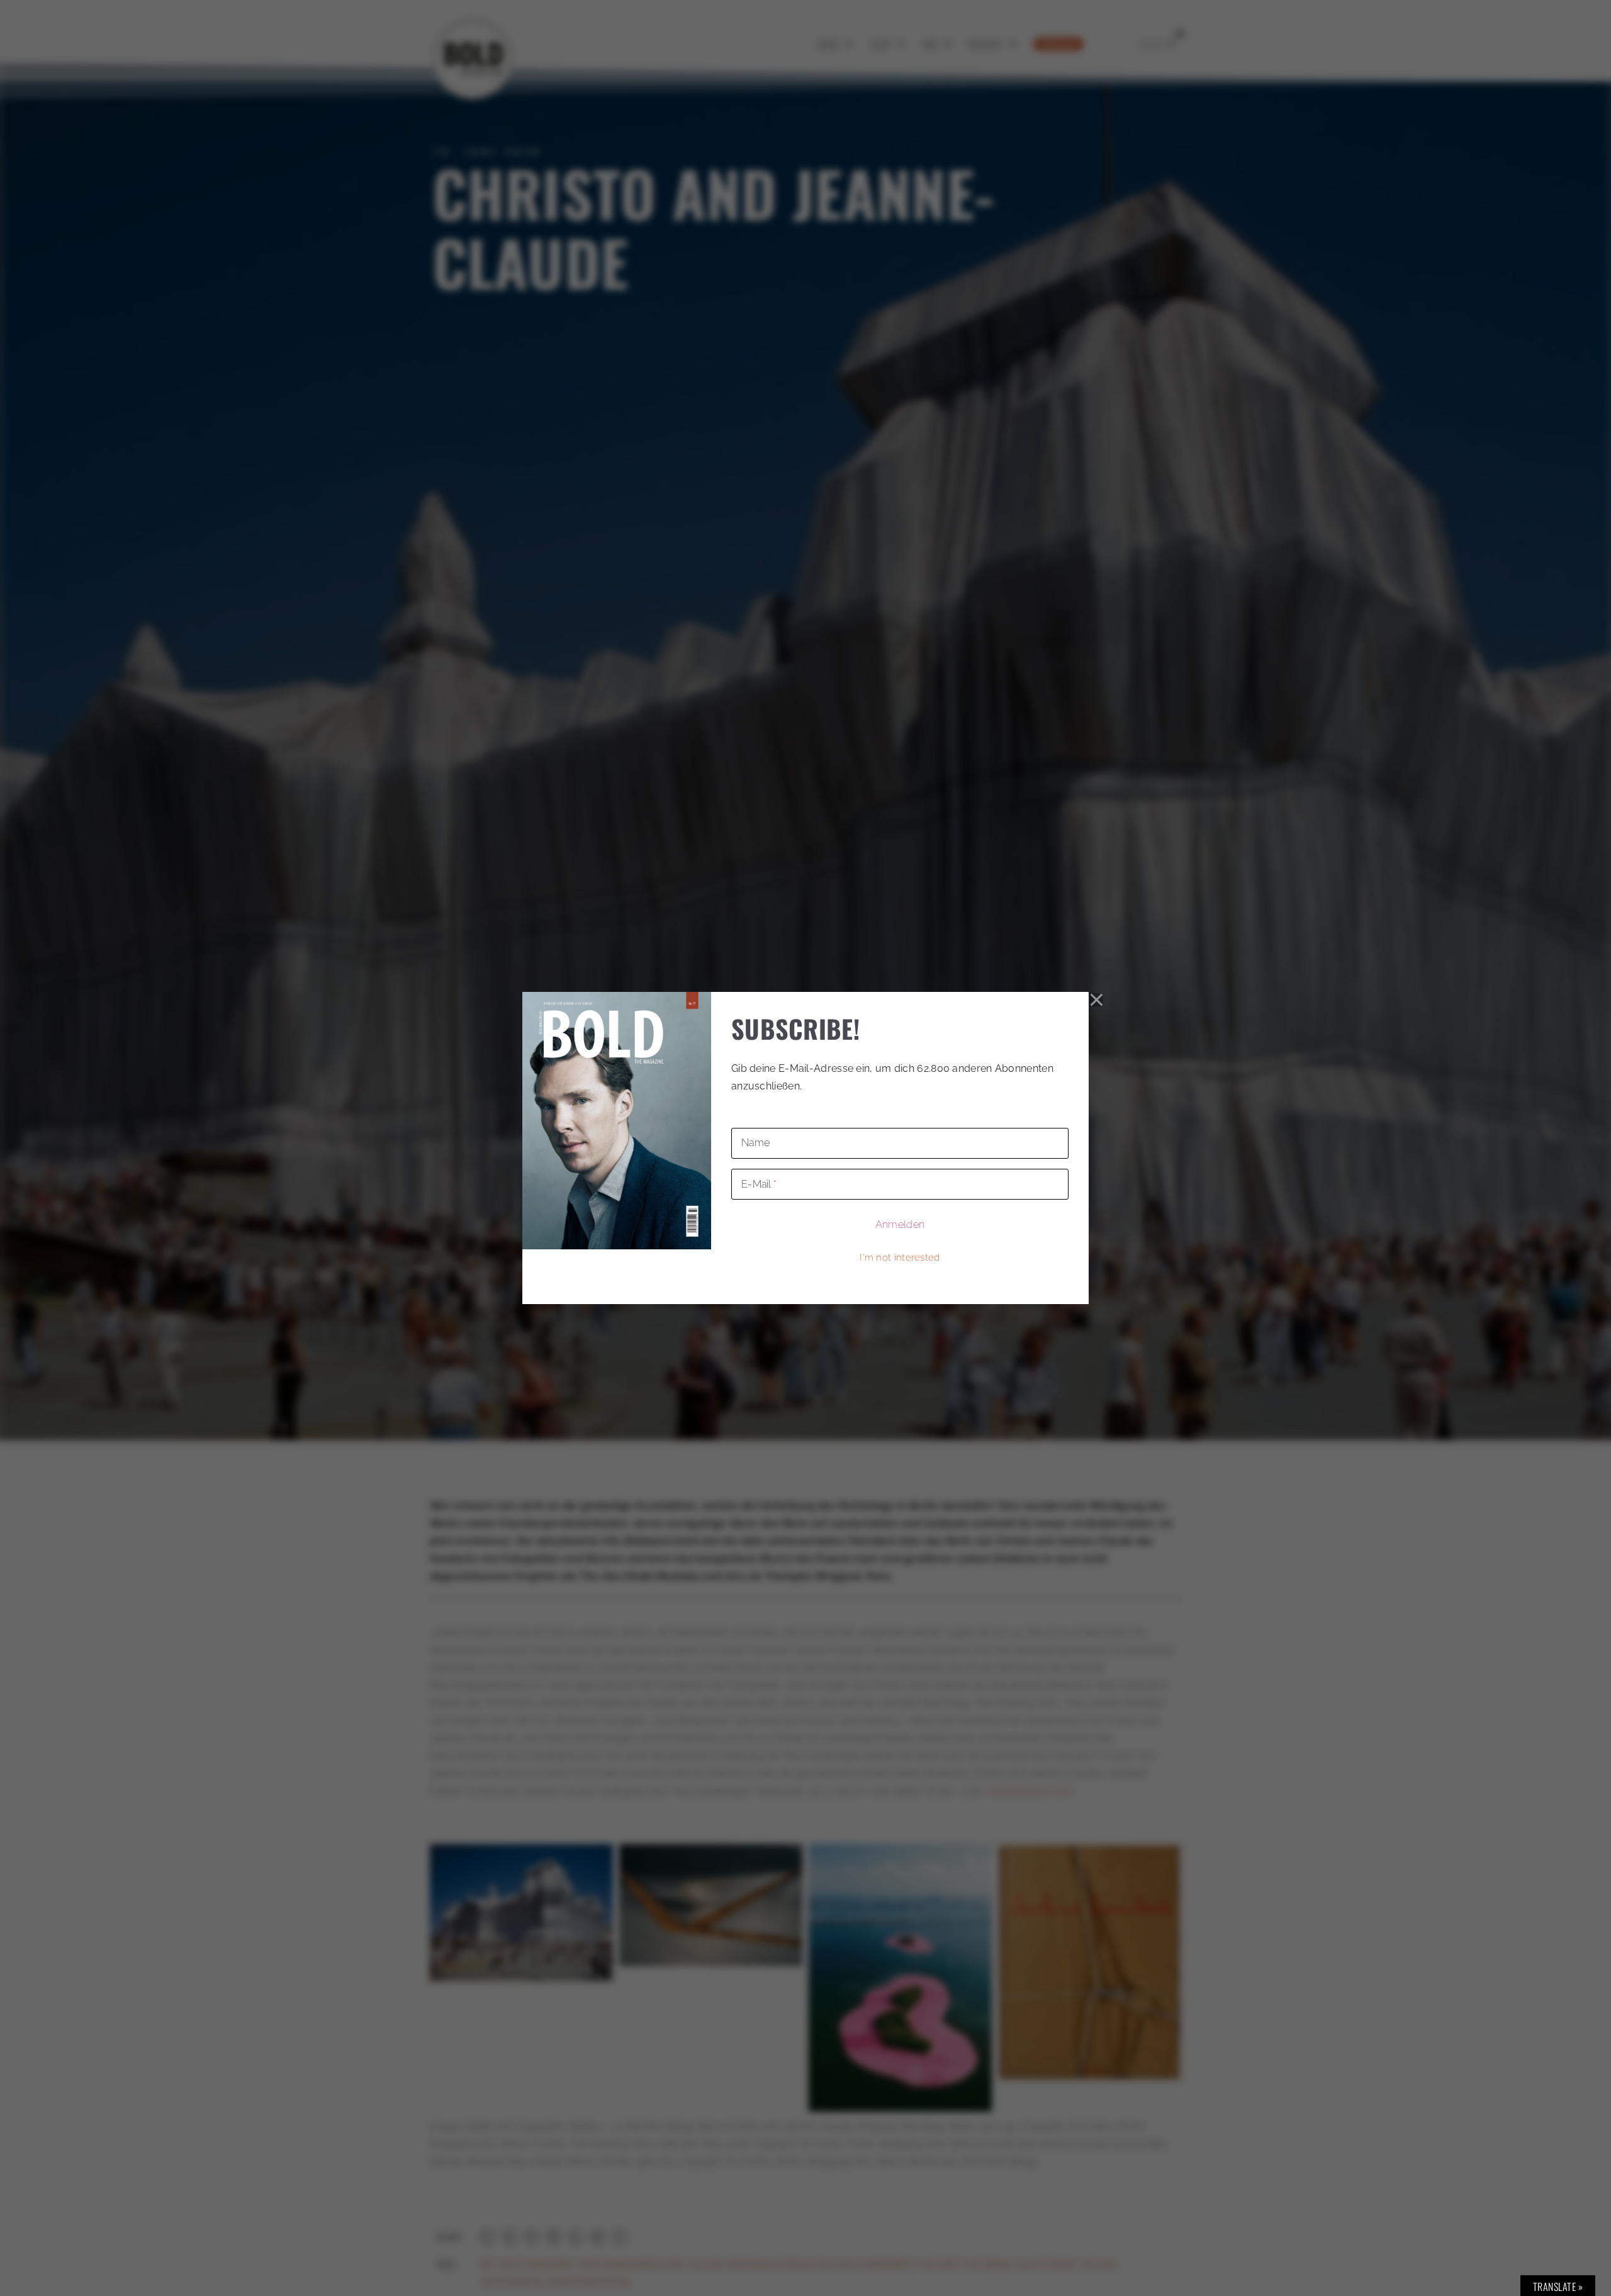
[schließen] (1097, 999)
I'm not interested (900, 1258)
